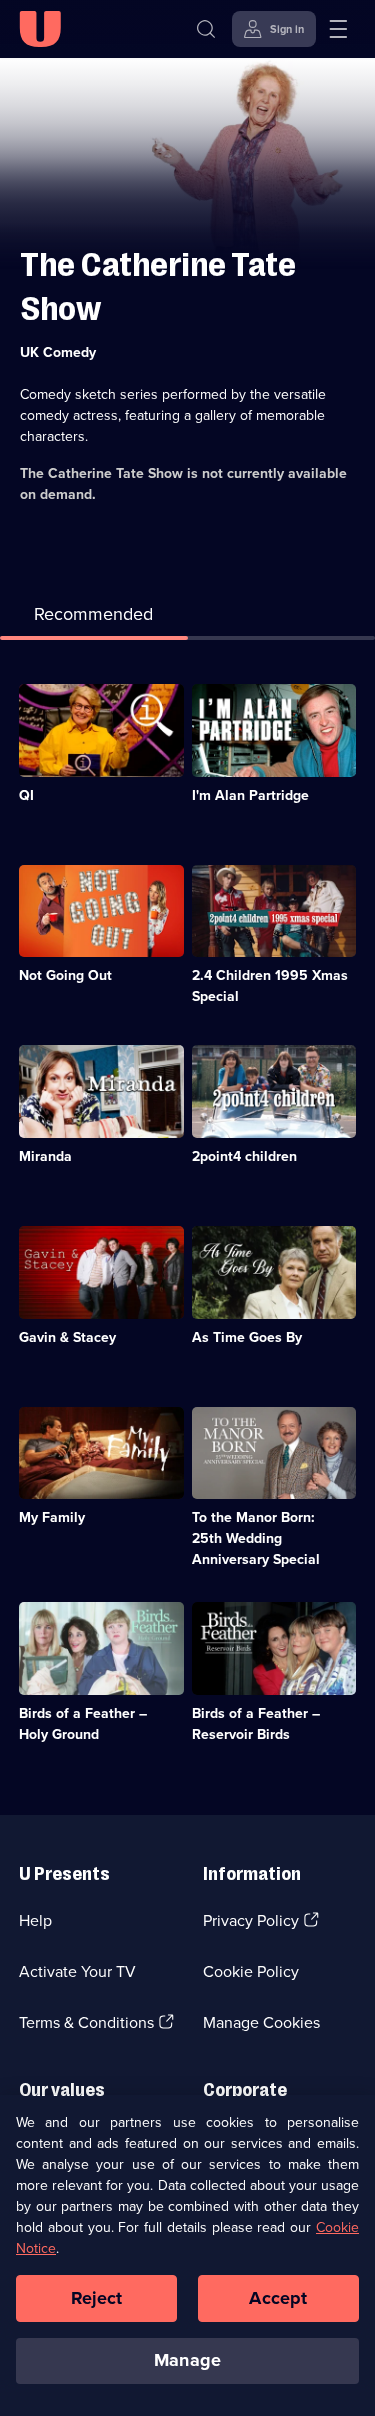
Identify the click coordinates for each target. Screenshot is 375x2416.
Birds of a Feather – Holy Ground (83, 1724)
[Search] (206, 29)
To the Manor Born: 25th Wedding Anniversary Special (256, 1538)
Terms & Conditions (86, 2022)
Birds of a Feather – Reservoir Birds (256, 1724)
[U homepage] (40, 29)
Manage (187, 2360)
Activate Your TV (77, 1971)
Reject (97, 2298)
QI (26, 795)
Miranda (45, 1156)
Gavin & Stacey (67, 1337)
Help (35, 1920)
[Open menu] (338, 29)
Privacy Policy (251, 1920)
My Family (52, 1517)
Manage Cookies (261, 2022)
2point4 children (244, 1156)
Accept (278, 2298)
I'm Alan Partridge (250, 795)
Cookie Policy (251, 1971)
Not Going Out (65, 975)
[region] (187, 2255)
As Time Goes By (247, 1337)
